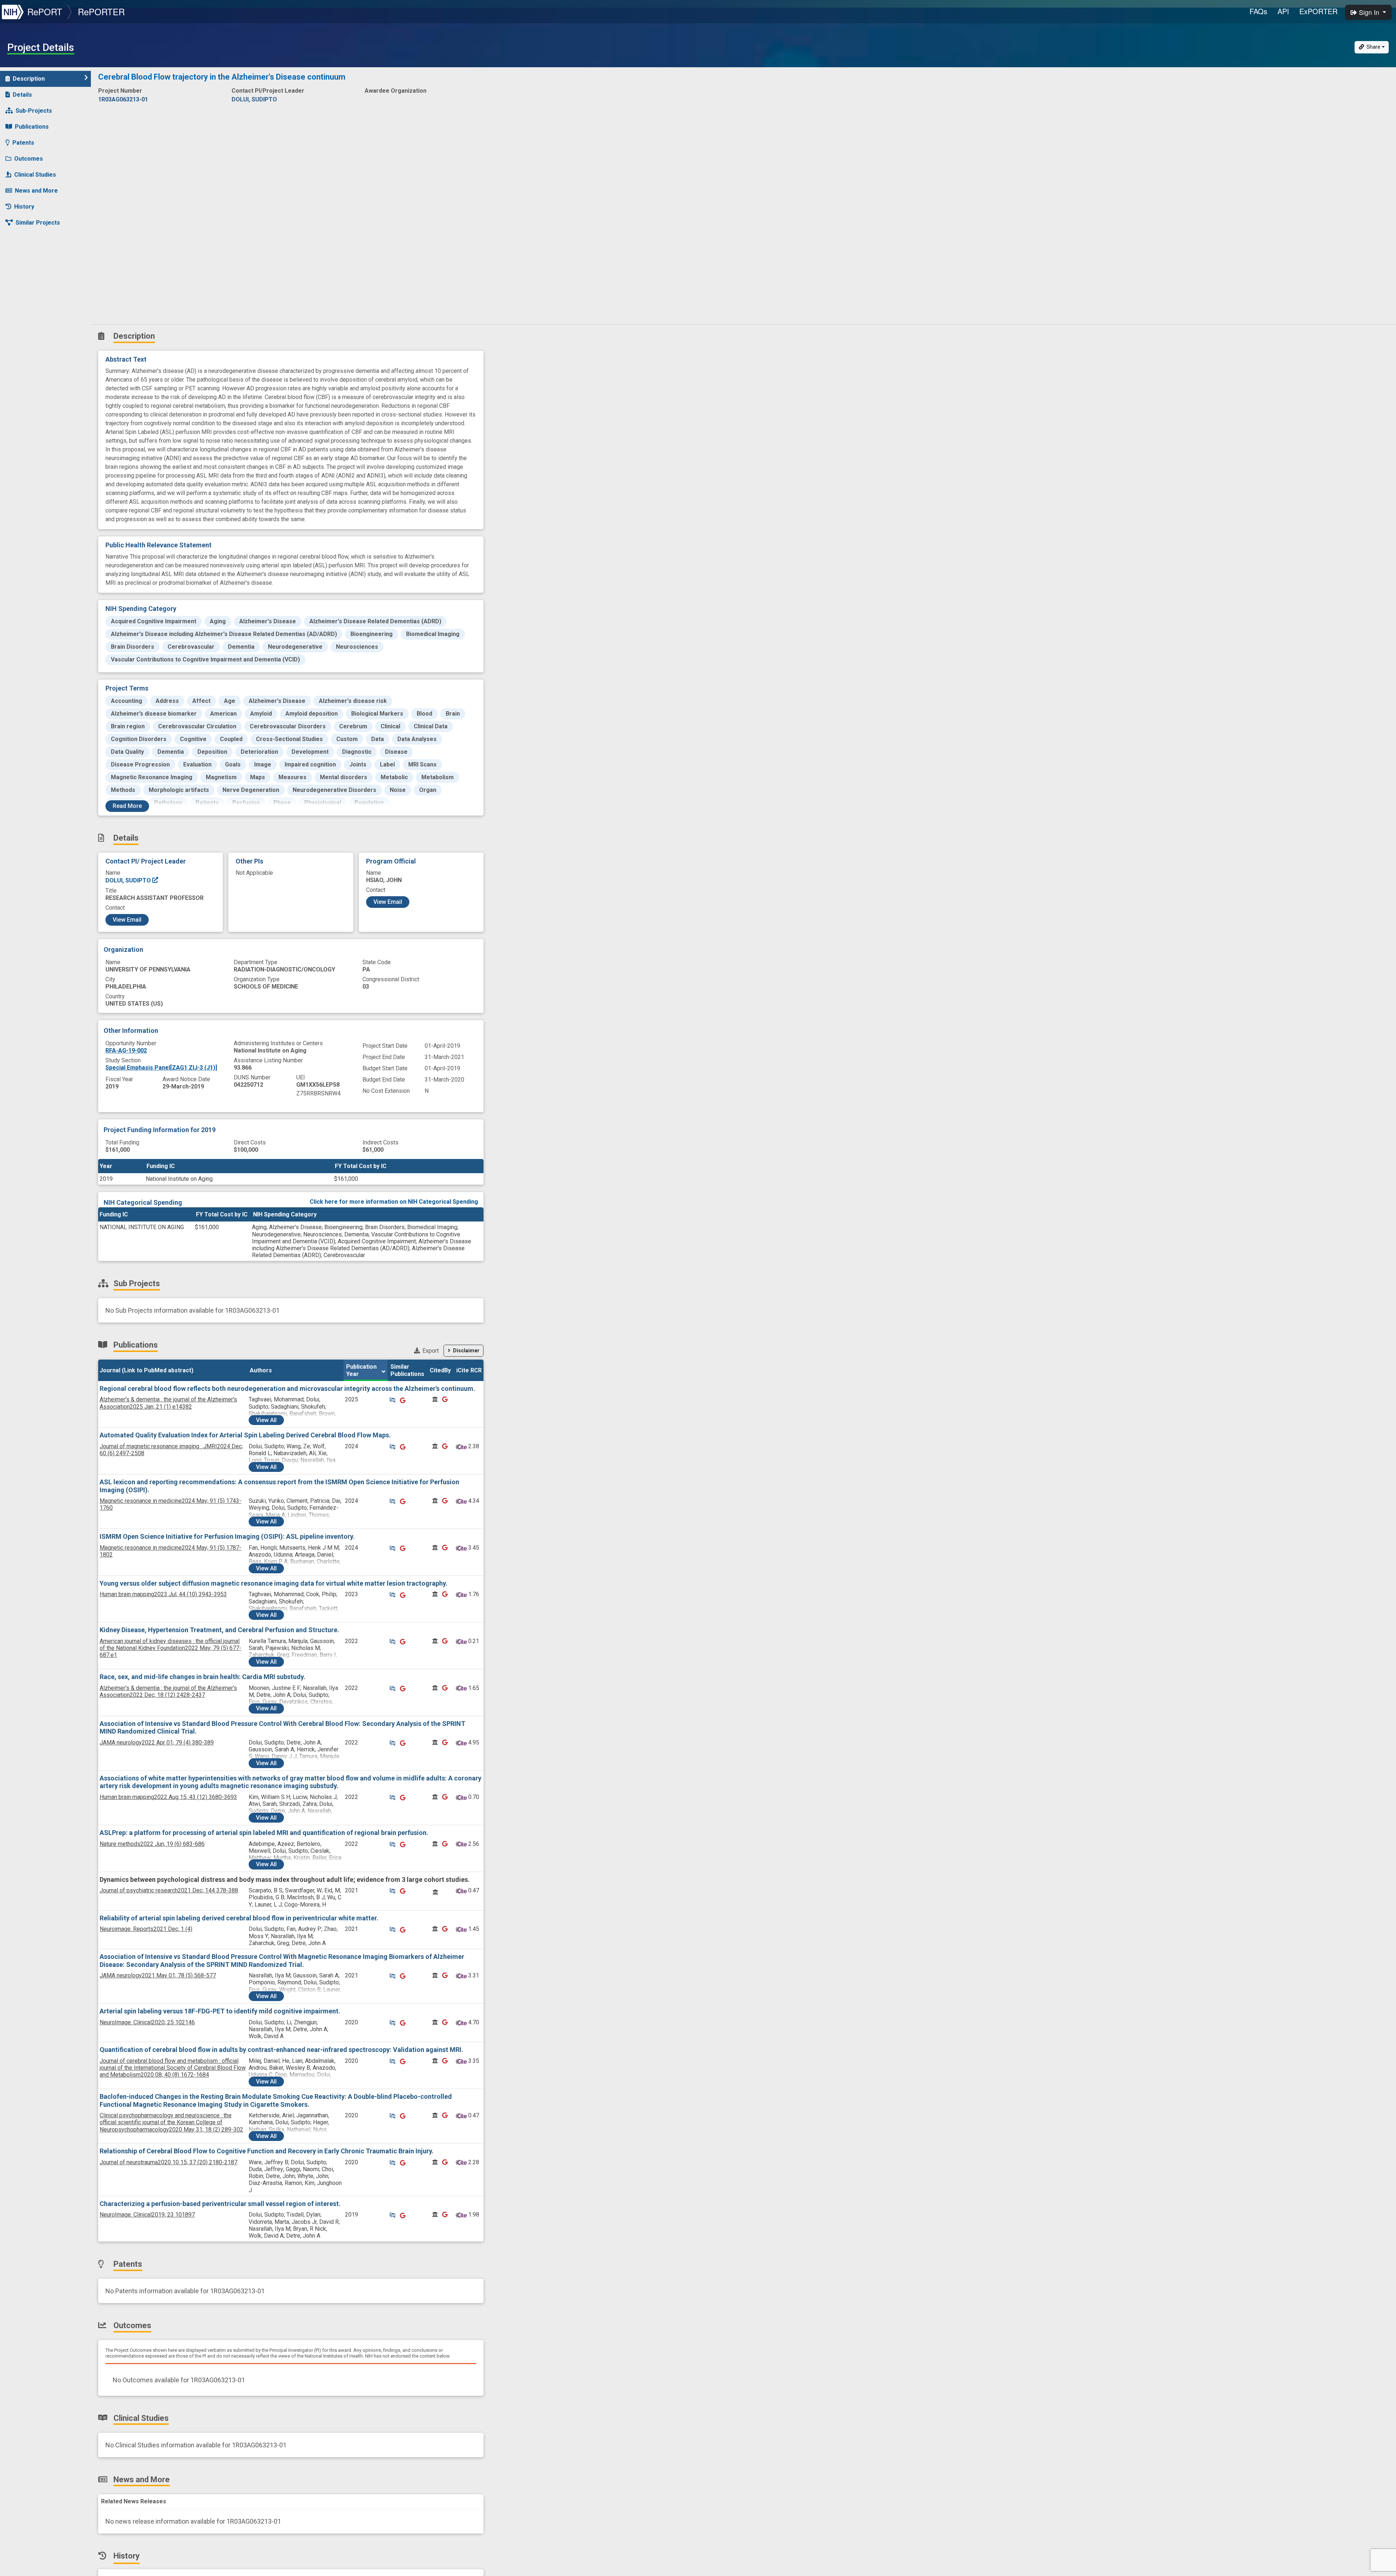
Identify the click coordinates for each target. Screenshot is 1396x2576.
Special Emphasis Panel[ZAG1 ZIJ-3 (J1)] (161, 1068)
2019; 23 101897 (147, 2215)
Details (22, 95)
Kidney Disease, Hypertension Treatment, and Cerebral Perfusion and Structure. (219, 1630)
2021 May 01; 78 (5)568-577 (158, 1975)
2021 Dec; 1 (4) (146, 1929)
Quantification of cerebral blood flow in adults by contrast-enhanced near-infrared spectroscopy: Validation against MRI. (281, 2050)
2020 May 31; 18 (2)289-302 (171, 2122)
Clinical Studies (35, 175)
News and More (36, 191)
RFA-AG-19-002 (126, 1050)
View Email (127, 920)
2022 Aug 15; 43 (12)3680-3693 (168, 1797)
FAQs (1258, 11)
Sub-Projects (34, 111)
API (1283, 11)
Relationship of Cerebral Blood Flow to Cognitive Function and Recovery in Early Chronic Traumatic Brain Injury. (267, 2151)
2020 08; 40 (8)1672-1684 (173, 2068)
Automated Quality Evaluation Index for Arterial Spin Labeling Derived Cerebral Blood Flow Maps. (245, 1435)
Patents (23, 143)
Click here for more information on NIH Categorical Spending (394, 1202)
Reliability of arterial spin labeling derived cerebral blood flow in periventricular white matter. (239, 1918)
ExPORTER (1318, 11)
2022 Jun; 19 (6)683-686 (152, 1844)
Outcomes (29, 159)
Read (127, 806)
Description (29, 79)
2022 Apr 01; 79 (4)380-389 (157, 1742)
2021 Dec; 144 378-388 (169, 1890)
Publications (32, 127)
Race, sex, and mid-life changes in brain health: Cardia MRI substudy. (202, 1677)
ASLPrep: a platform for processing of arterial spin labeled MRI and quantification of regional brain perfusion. (264, 1833)
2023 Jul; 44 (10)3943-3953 (163, 1594)
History (24, 207)
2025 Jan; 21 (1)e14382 (168, 1403)
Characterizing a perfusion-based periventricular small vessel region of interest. (220, 2204)
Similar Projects (38, 223)
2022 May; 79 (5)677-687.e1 (171, 1648)
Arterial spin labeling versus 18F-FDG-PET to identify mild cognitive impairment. (220, 2011)
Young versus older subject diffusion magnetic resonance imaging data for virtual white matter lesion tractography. (274, 1583)
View (266, 1420)
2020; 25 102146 (147, 2022)
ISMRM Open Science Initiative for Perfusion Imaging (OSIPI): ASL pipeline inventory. (227, 1536)
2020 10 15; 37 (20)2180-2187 (169, 2162)
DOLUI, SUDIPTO (129, 880)
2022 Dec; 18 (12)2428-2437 (168, 1691)
